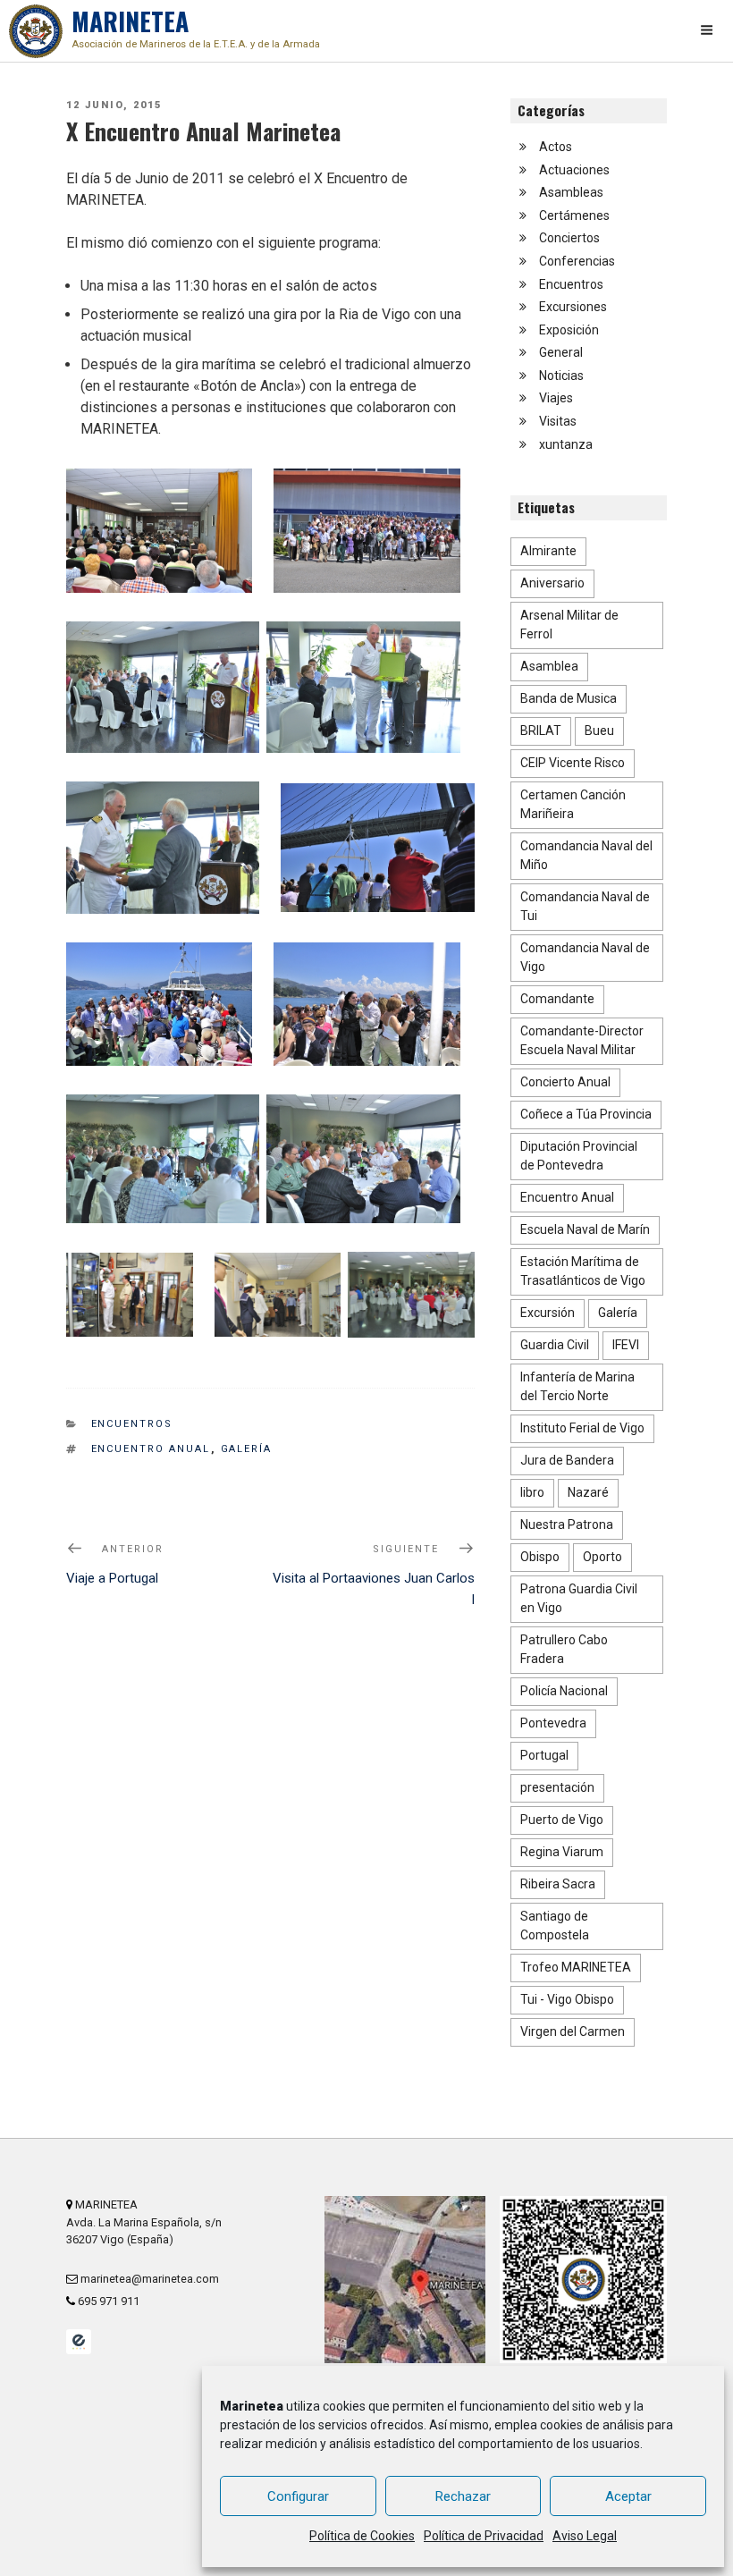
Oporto (602, 1557)
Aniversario (552, 583)
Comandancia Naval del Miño (586, 855)
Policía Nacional (564, 1691)
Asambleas (571, 192)
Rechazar (463, 2496)
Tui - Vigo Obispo (567, 1999)
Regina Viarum (562, 1852)
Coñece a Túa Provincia (586, 1114)
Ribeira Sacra (558, 1884)
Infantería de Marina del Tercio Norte (577, 1386)
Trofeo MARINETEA (576, 1967)
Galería (247, 1449)
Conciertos (569, 238)
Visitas (558, 421)
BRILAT (541, 731)
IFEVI (626, 1345)
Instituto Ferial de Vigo (582, 1428)
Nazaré (588, 1492)
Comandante (557, 999)
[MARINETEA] (36, 31)
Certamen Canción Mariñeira (573, 804)
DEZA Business (79, 2342)
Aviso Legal (585, 2536)
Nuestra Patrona (567, 1524)
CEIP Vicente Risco (573, 763)
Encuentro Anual (151, 1449)
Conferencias (577, 261)
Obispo (540, 1557)
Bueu (599, 731)
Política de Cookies (362, 2536)
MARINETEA (196, 26)
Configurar (298, 2496)
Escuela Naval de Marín (585, 1229)
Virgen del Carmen (573, 2031)
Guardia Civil (555, 1345)
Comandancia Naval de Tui (585, 906)
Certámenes (574, 215)
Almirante (548, 551)
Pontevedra (553, 1723)
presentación (557, 1787)
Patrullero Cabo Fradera (564, 1649)
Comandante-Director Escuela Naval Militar (582, 1040)
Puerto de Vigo (562, 1820)
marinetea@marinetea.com (148, 2279)
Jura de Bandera (567, 1460)
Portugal (544, 1755)
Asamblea (549, 666)
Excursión (548, 1313)
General (561, 352)
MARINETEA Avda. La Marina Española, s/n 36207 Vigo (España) (144, 2221)
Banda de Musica (569, 698)
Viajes (556, 398)
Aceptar (628, 2496)
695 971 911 (107, 2301)
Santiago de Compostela (555, 1926)
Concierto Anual (565, 1082)
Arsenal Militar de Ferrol (569, 625)
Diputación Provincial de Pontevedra (579, 1156)
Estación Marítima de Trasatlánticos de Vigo (583, 1271)
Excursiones (573, 307)
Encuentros (132, 1424)
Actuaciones (574, 170)
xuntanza (566, 444)
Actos (556, 147)
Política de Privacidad (484, 2536)
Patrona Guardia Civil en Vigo (579, 1598)
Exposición (569, 330)
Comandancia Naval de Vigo (585, 957)
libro (532, 1492)
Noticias (561, 376)
